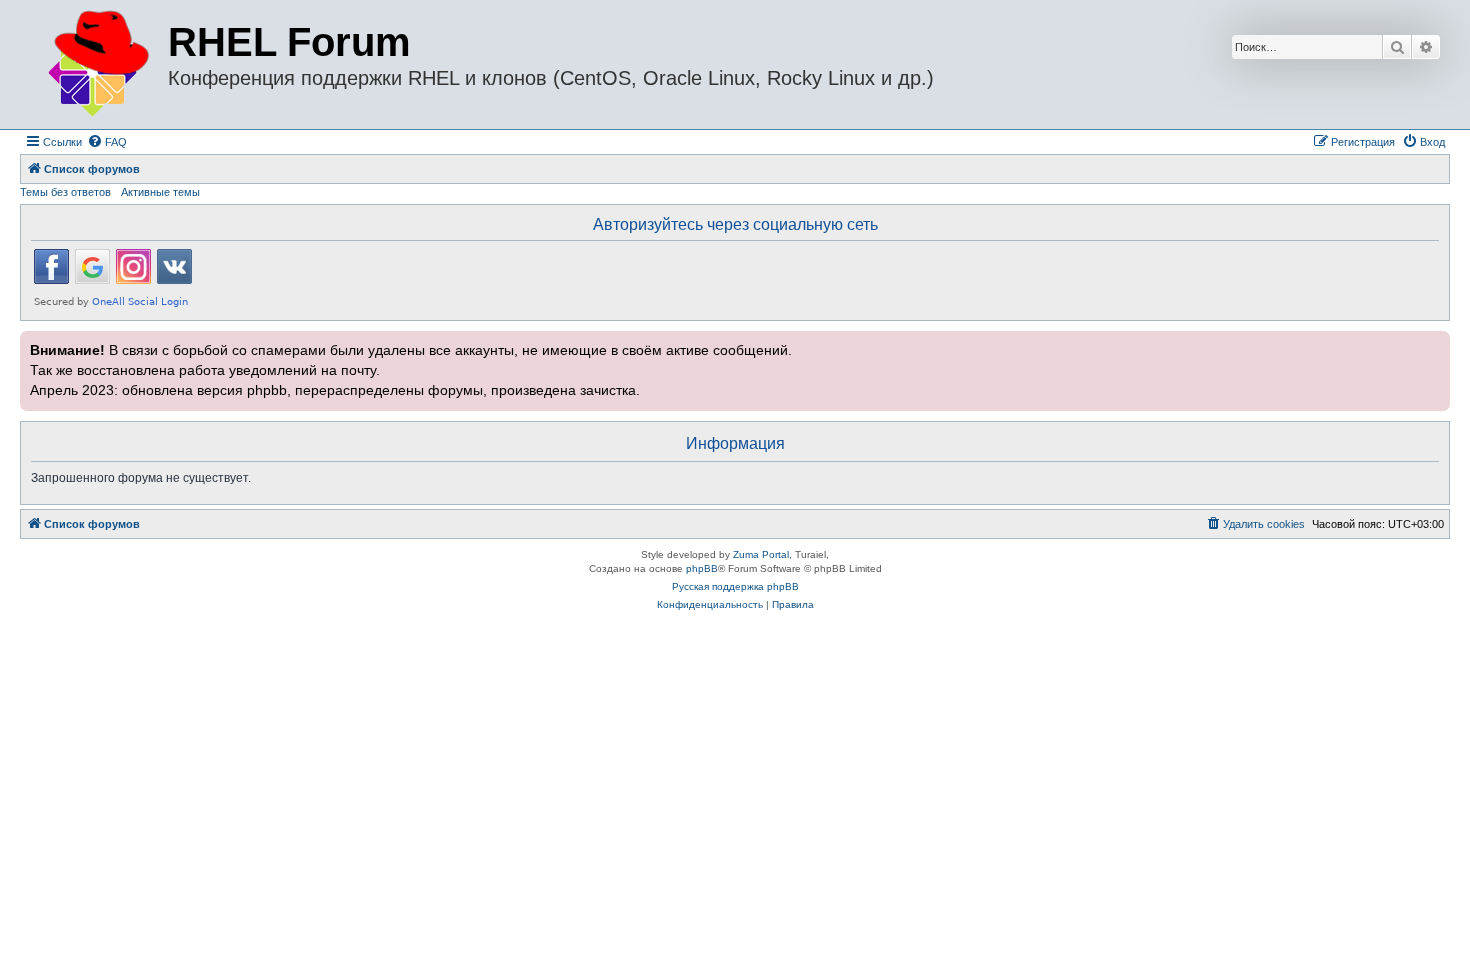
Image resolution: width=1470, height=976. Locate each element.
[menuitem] (107, 142)
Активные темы (160, 192)
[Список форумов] (96, 64)
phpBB (702, 568)
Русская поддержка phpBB (735, 586)
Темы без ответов (65, 192)
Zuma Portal (761, 554)
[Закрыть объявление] (1433, 344)
